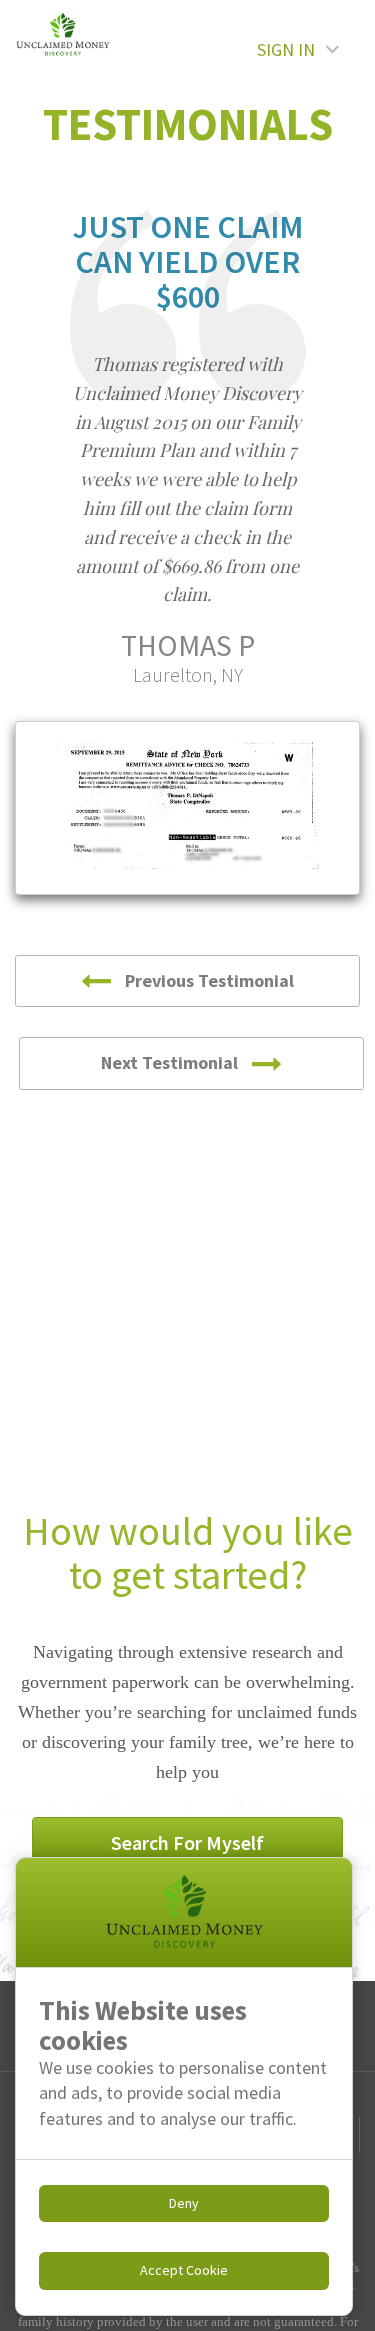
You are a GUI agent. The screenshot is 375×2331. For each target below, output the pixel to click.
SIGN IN (286, 49)
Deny (184, 2203)
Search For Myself (187, 1842)
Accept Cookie (184, 2270)
